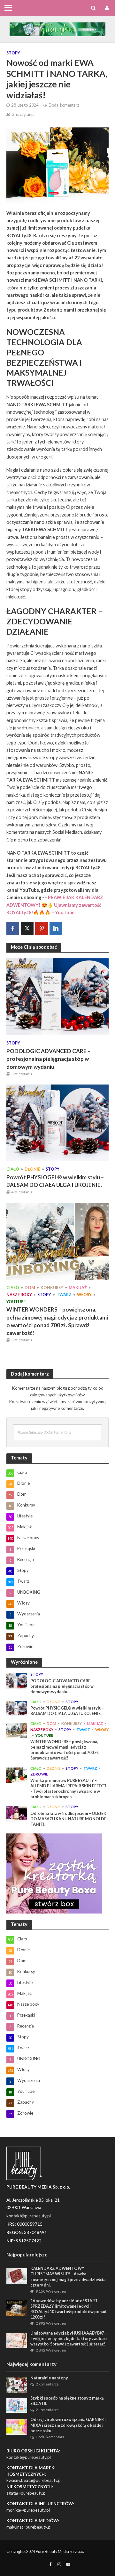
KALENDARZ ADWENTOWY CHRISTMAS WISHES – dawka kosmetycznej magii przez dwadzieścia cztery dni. (68, 2277)
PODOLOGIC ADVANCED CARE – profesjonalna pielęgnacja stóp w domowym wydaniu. (48, 1059)
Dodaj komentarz (64, 105)
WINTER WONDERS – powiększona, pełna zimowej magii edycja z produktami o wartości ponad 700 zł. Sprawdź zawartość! (57, 1321)
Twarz (64, 1295)
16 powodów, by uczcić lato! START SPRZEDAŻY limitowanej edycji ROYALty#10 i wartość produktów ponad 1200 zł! (68, 2309)
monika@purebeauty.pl (28, 2510)
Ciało (13, 1169)
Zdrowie (39, 1774)
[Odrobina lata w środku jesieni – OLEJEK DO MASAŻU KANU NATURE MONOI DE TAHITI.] (17, 1813)
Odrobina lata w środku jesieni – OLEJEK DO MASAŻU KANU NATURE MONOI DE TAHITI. (68, 1819)
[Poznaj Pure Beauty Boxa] (57, 28)
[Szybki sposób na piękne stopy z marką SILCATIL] (17, 2405)
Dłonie (32, 1169)
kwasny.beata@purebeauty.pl (34, 2480)
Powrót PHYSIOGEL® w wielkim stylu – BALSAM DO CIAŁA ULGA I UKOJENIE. (55, 1181)
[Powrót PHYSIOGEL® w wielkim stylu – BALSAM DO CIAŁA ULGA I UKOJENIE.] (57, 1122)
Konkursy (52, 1288)
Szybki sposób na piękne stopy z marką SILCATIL (67, 2401)
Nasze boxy (19, 1295)
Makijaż (78, 1288)
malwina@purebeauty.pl (29, 2527)
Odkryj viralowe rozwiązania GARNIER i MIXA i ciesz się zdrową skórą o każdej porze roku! (68, 2425)
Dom (30, 1288)
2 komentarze (47, 2384)
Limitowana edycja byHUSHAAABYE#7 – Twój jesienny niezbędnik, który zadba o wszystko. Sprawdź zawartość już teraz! (69, 2339)
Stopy (13, 53)
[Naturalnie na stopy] (17, 2385)
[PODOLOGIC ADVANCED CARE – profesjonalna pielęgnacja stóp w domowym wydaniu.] (57, 996)
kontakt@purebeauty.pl (29, 2457)
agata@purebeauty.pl (27, 2493)
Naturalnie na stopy (49, 2378)
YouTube (16, 1302)
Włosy (84, 1295)
